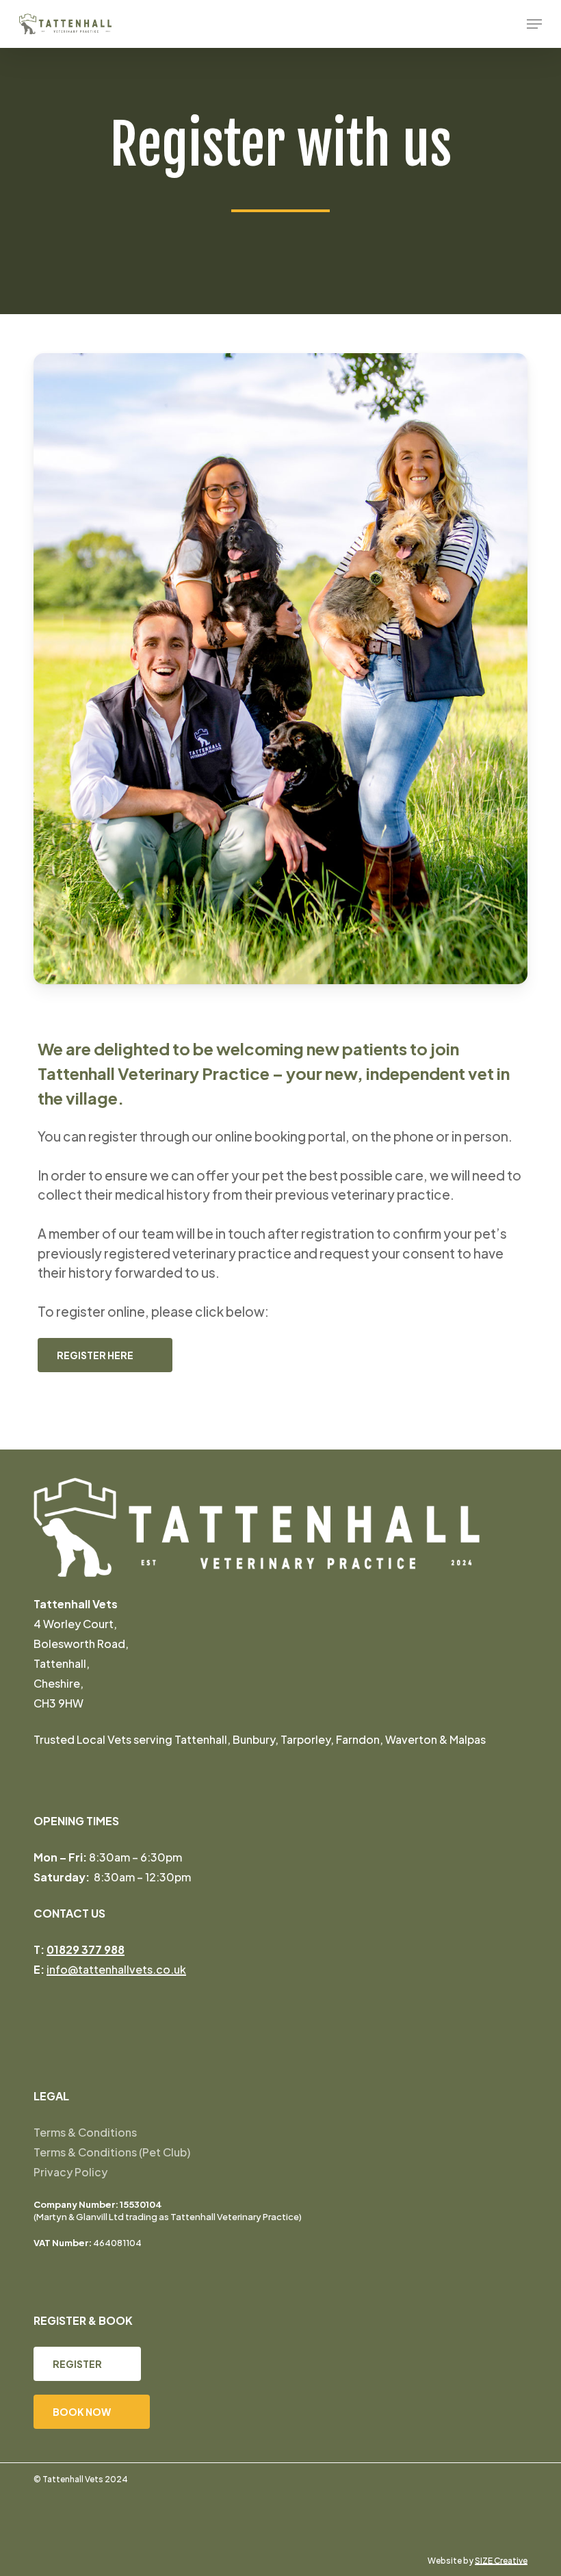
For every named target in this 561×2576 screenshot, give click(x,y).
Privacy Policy (70, 2172)
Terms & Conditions (85, 2132)
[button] (534, 24)
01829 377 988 (86, 1949)
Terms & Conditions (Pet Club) (112, 2152)
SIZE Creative (501, 2561)
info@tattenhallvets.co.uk (116, 1969)
